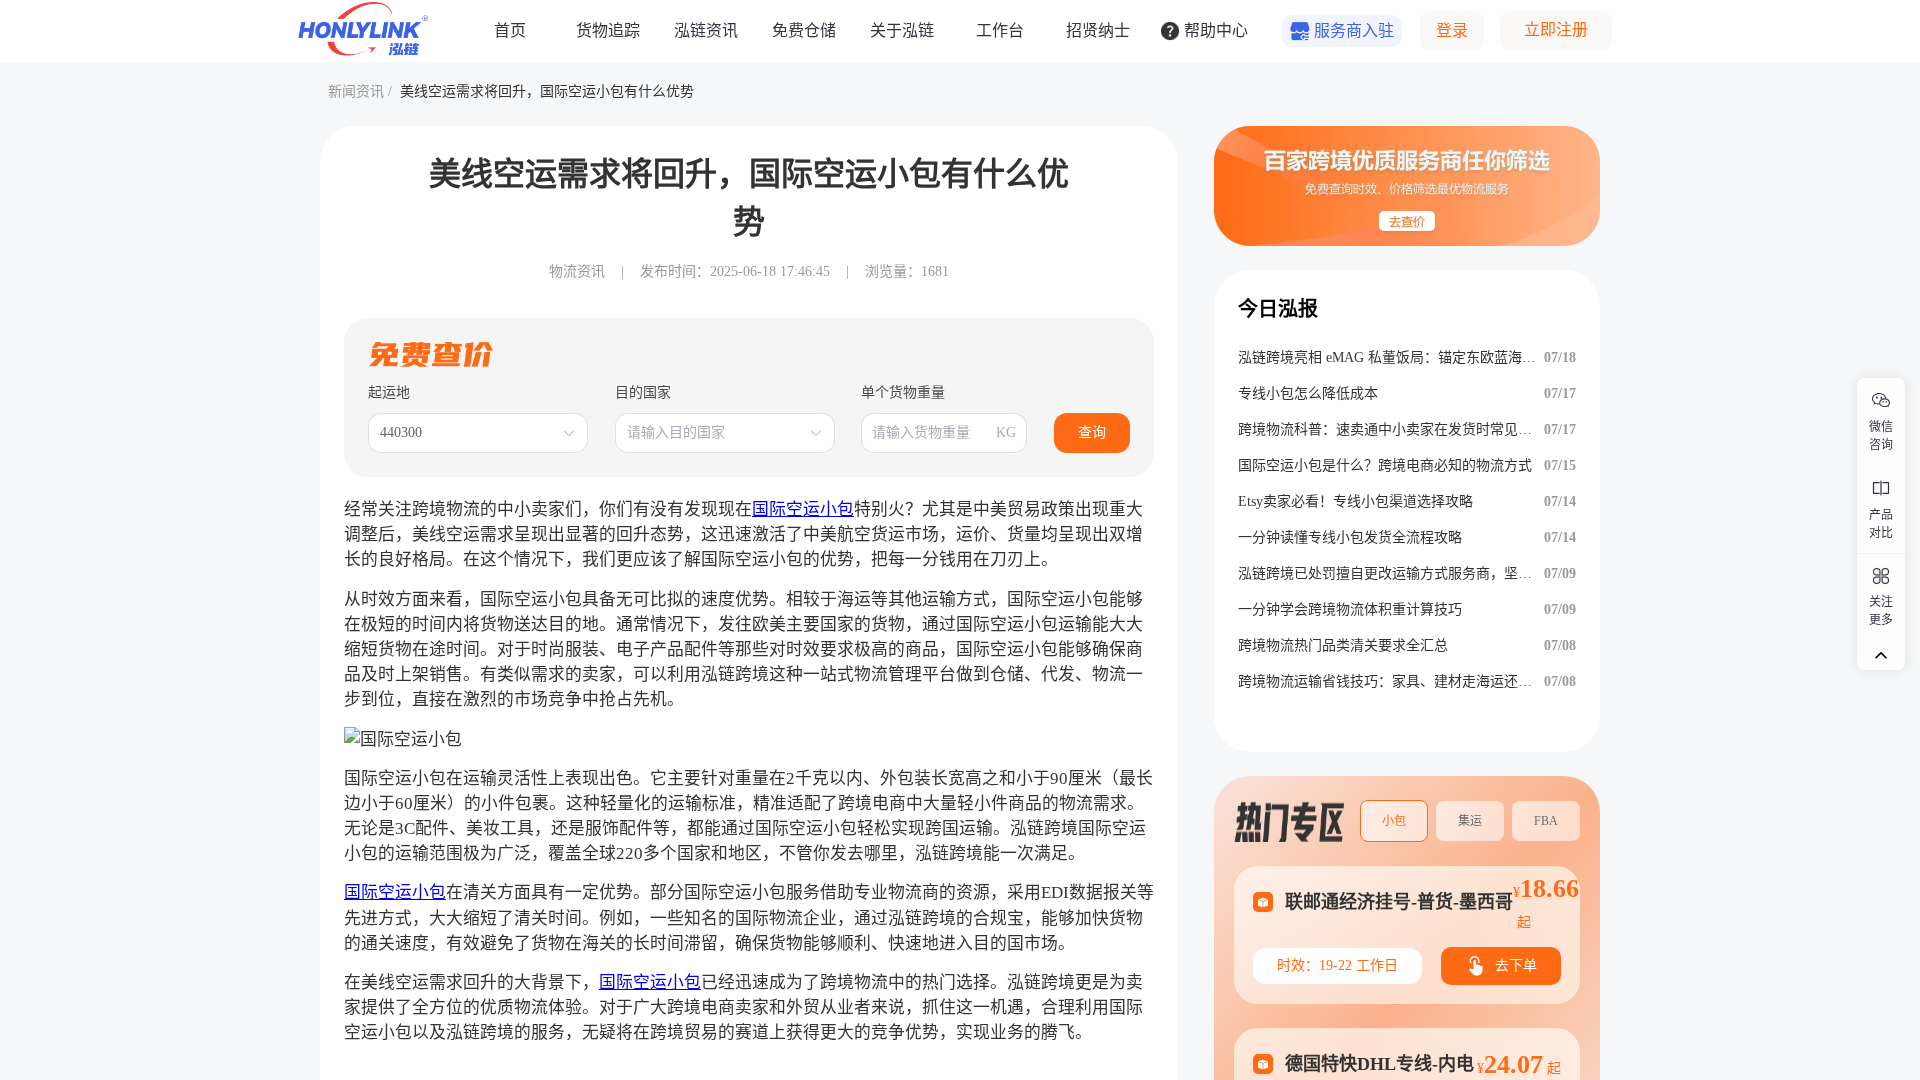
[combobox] (468, 433)
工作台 (1000, 30)
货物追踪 (608, 30)
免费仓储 (804, 30)
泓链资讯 (706, 30)
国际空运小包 (803, 509)
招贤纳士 (1098, 30)
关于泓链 (902, 30)
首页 (510, 30)
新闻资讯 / (360, 91)
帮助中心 (1216, 30)
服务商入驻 (1354, 30)
